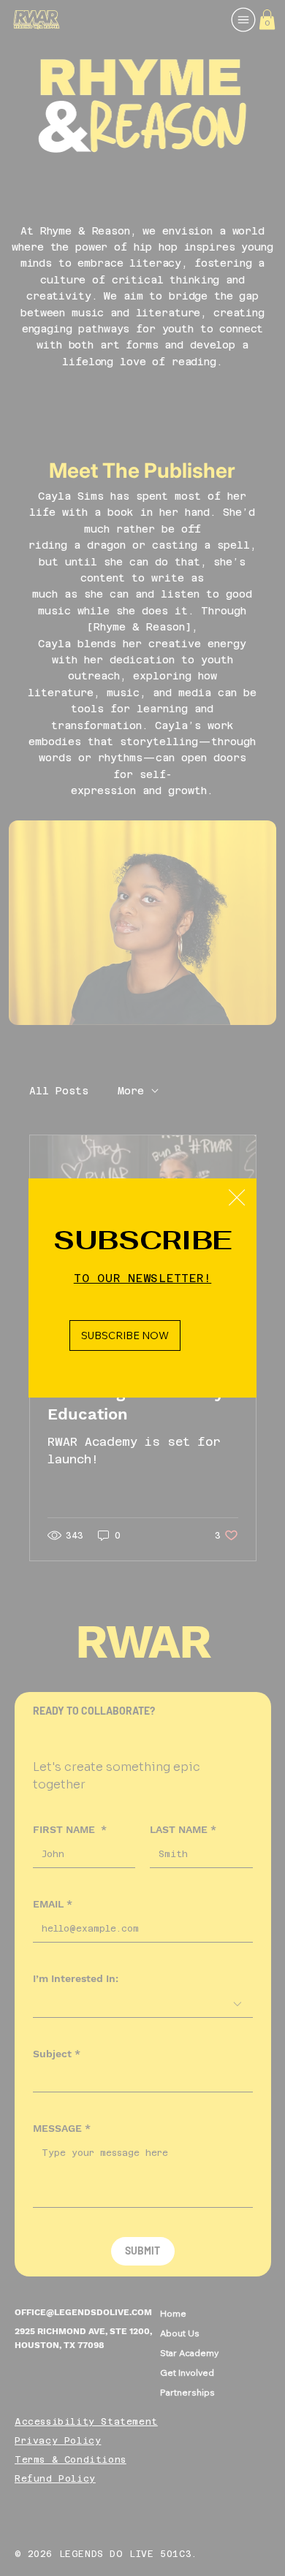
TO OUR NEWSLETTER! (143, 1278)
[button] (237, 1198)
